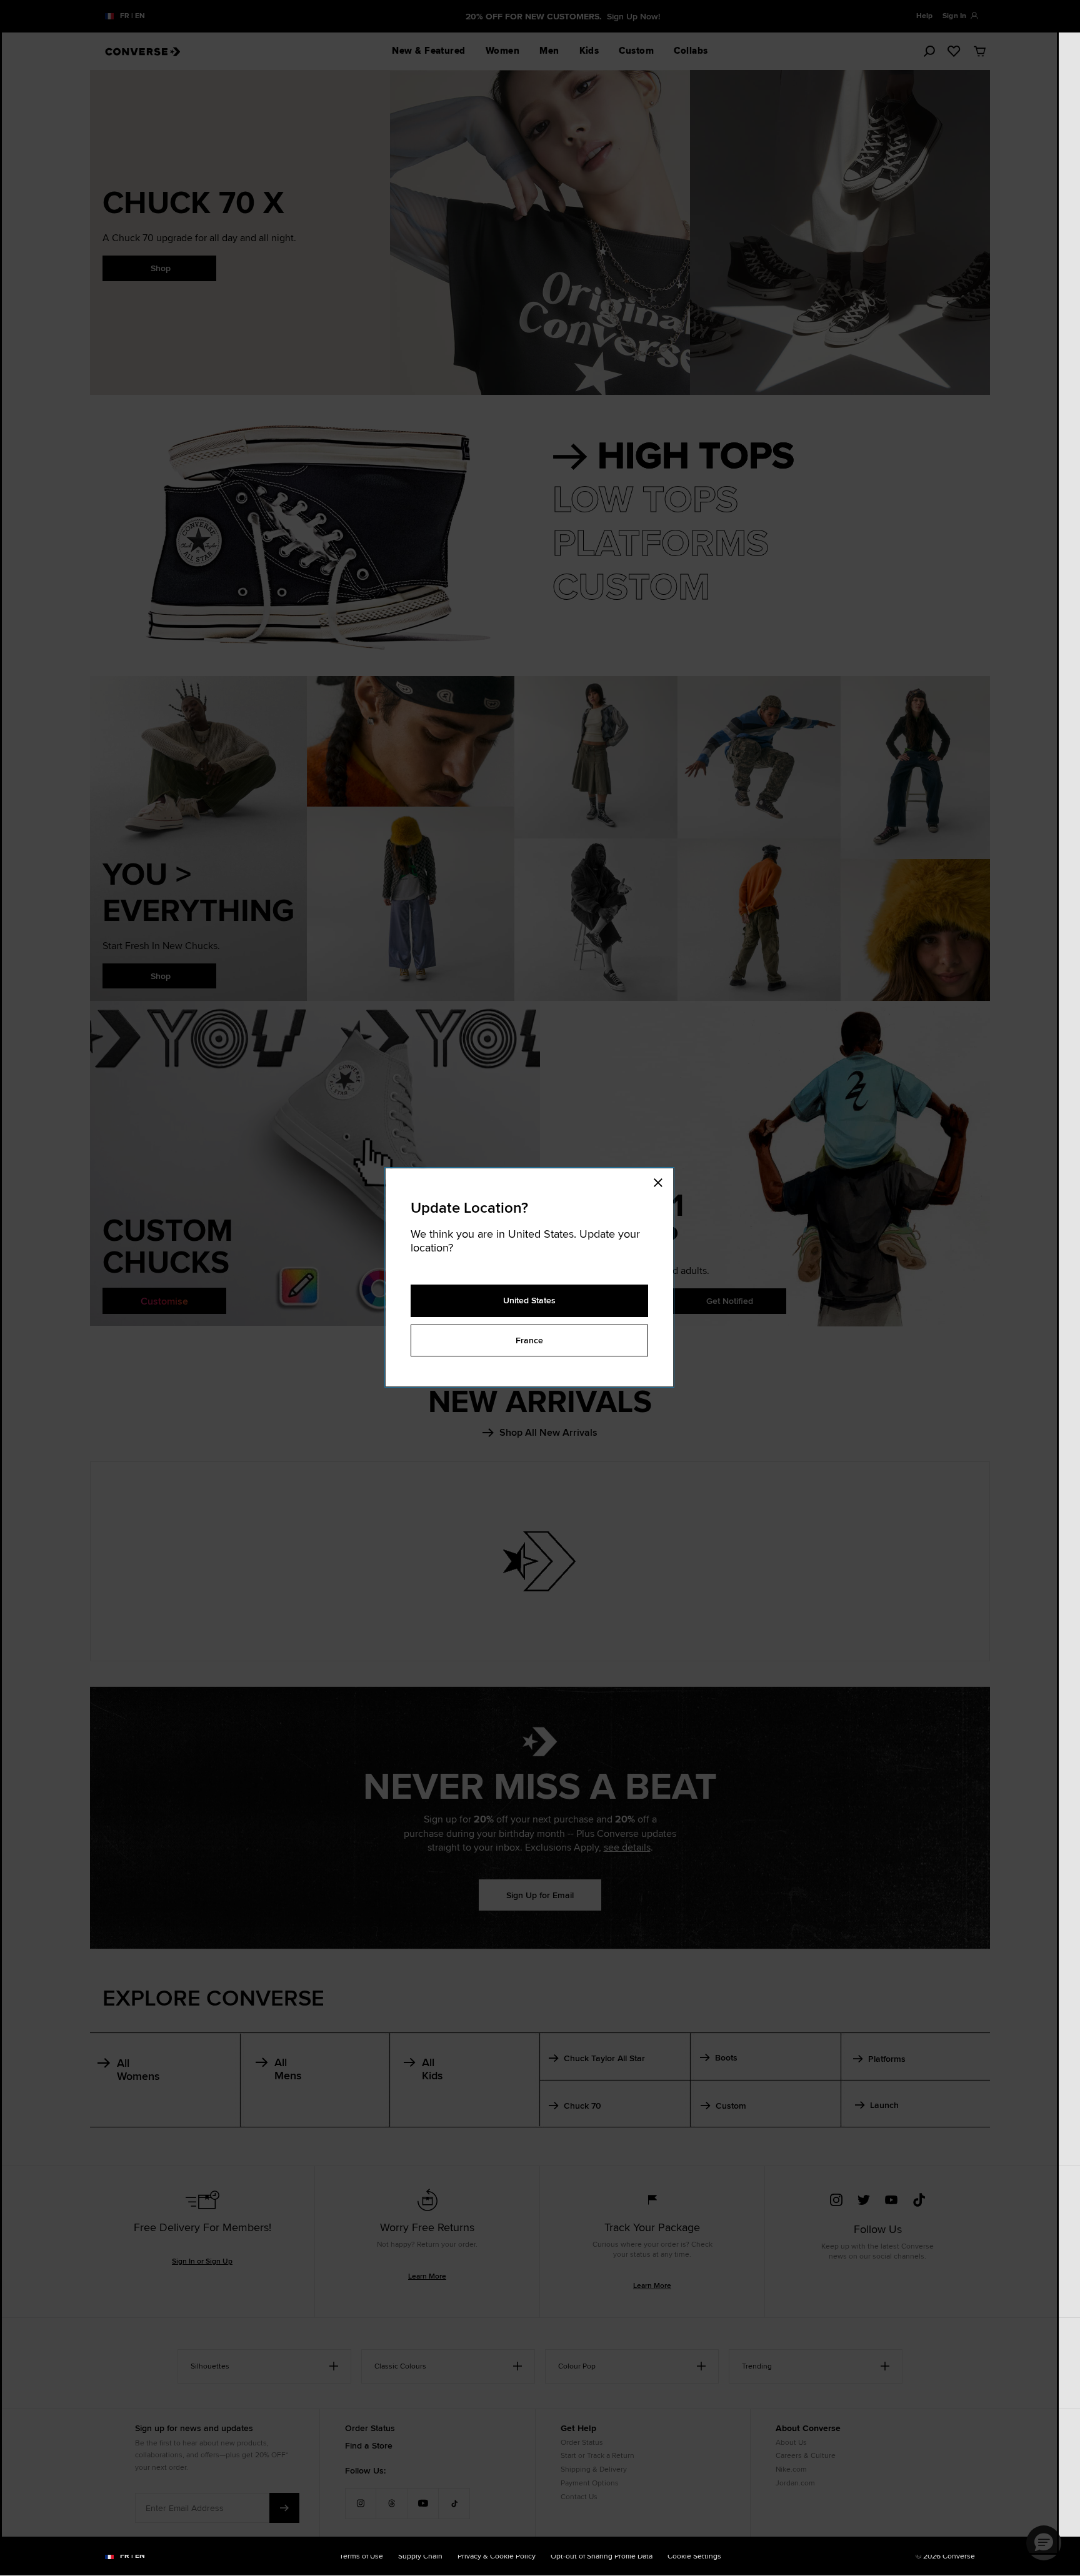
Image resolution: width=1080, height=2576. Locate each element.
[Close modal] (662, 1181)
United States (529, 1300)
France (529, 1340)
